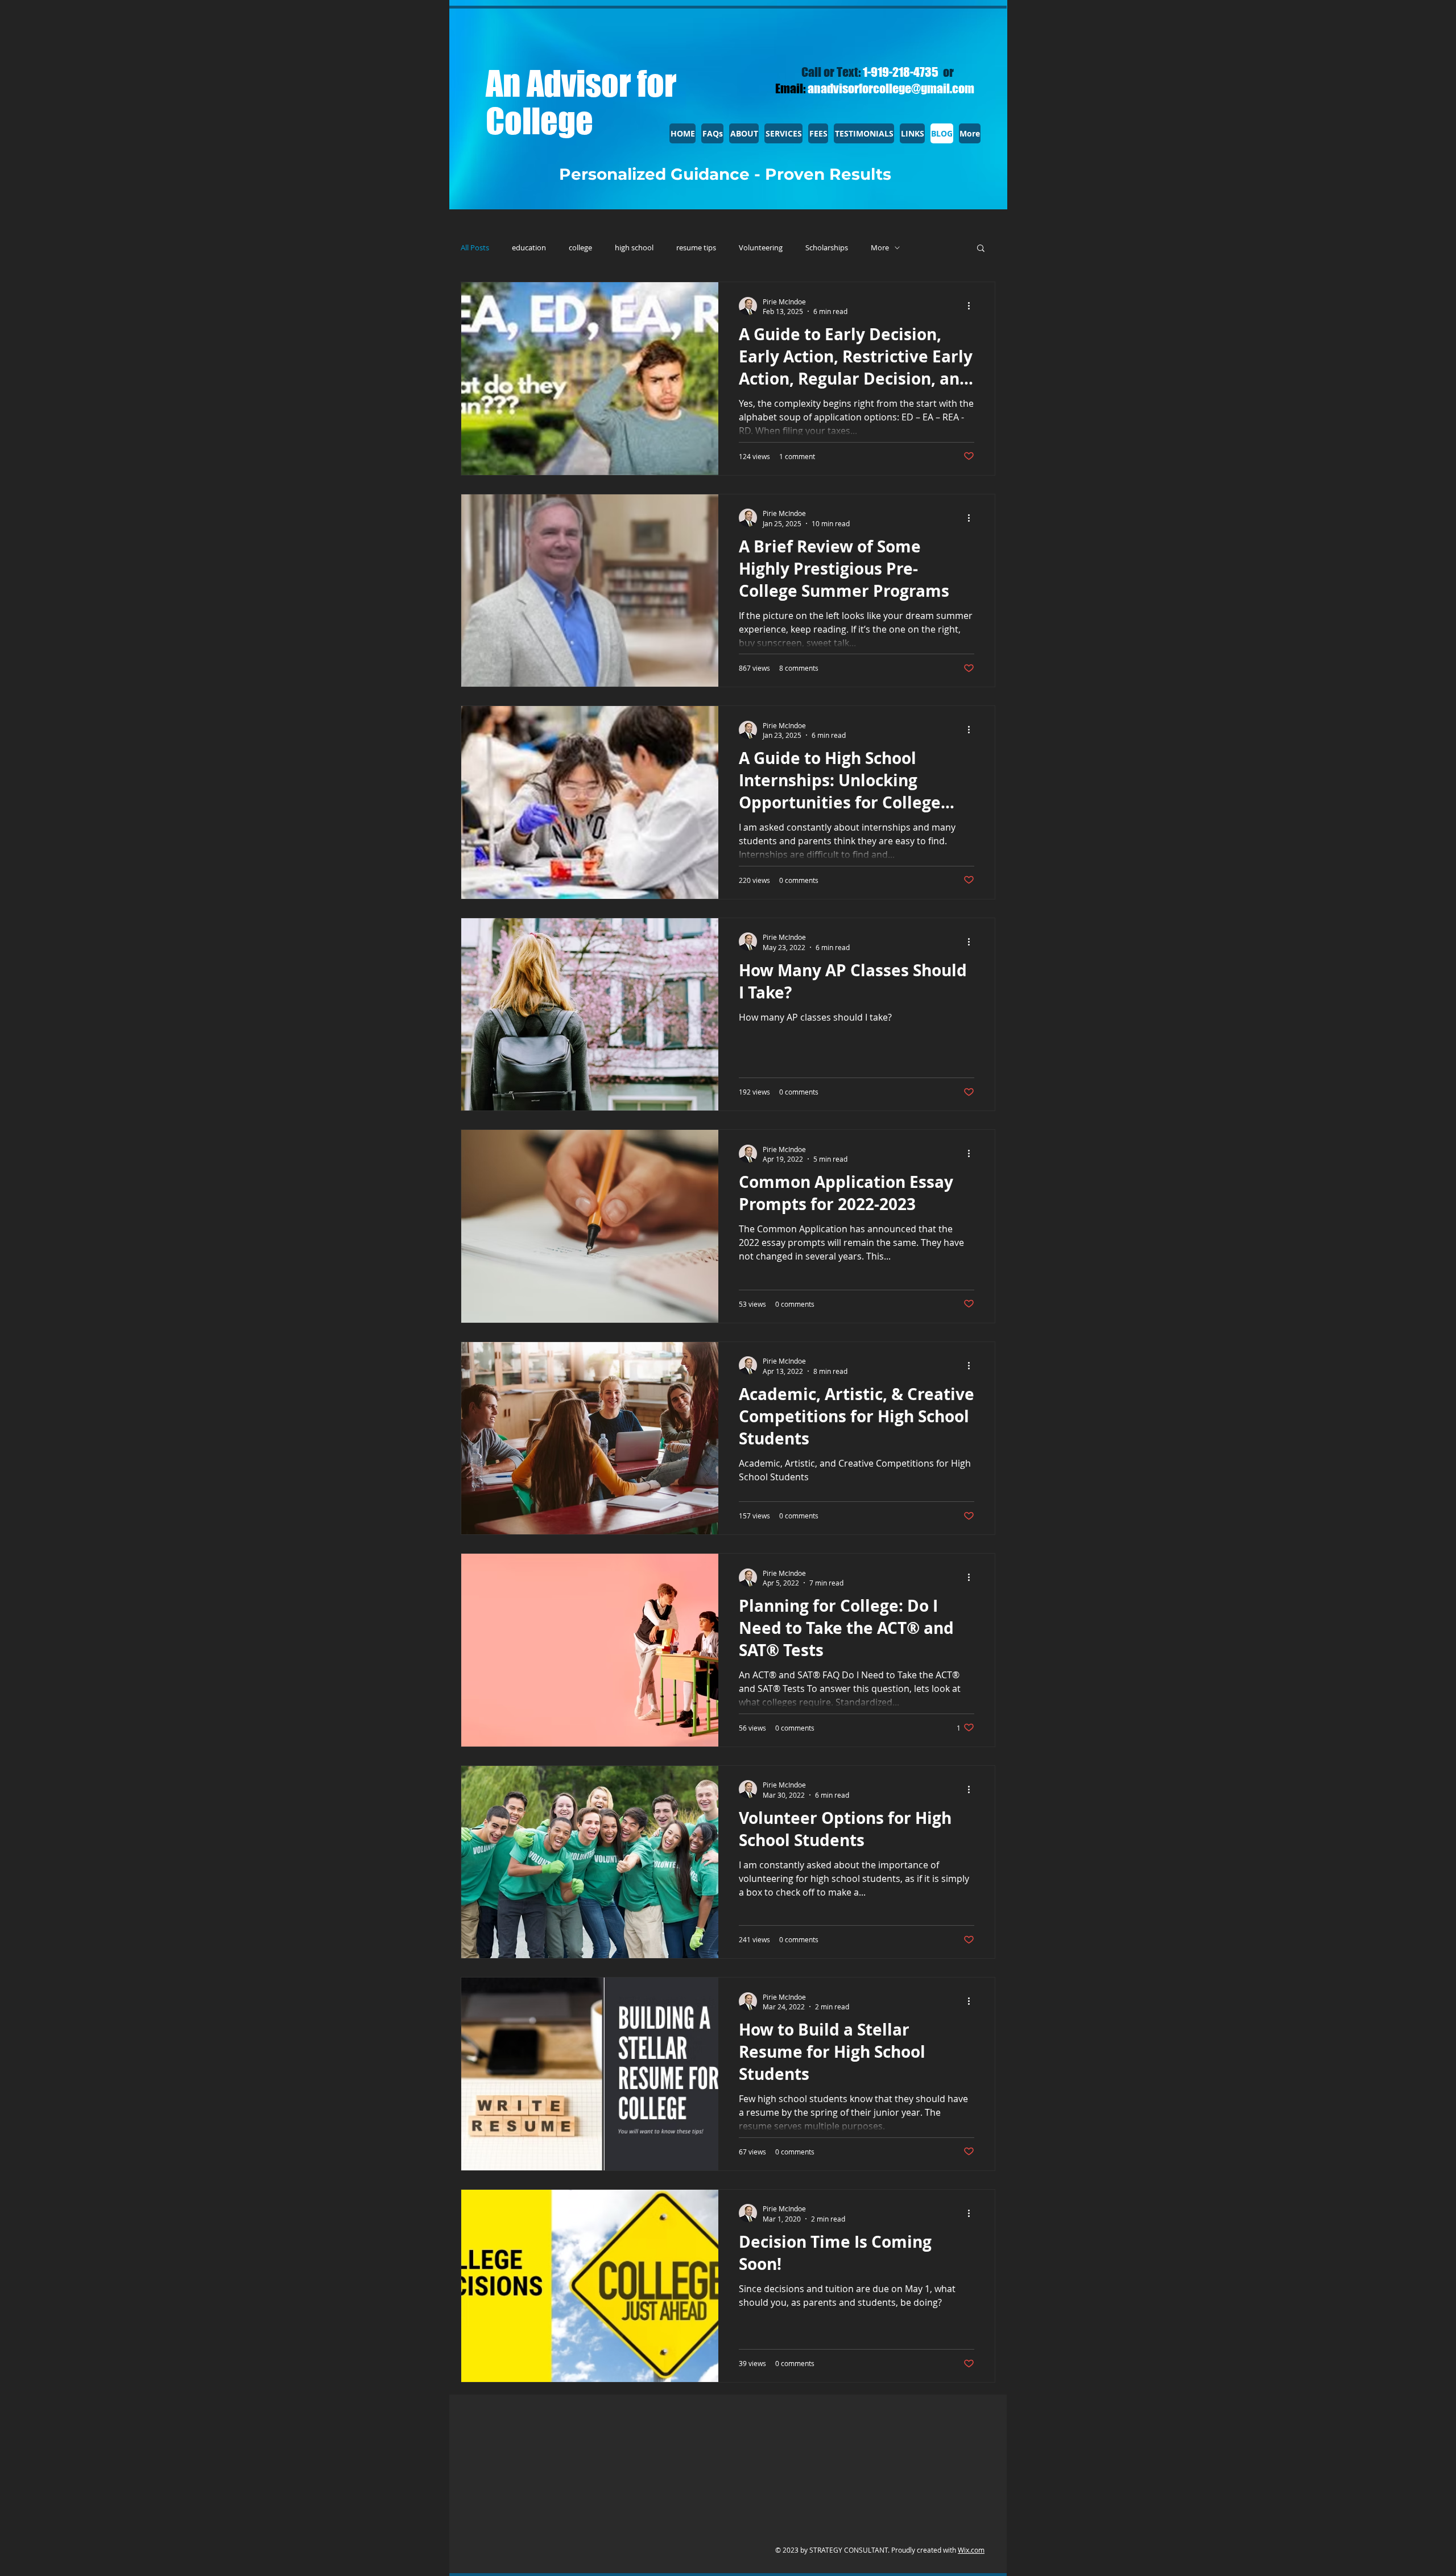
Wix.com (971, 2550)
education (529, 248)
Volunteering (761, 248)
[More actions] (973, 306)
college (580, 248)
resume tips (696, 248)
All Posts (475, 248)
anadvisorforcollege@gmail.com (891, 88)
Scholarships (827, 248)
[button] (981, 249)
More (880, 248)
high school (634, 248)
